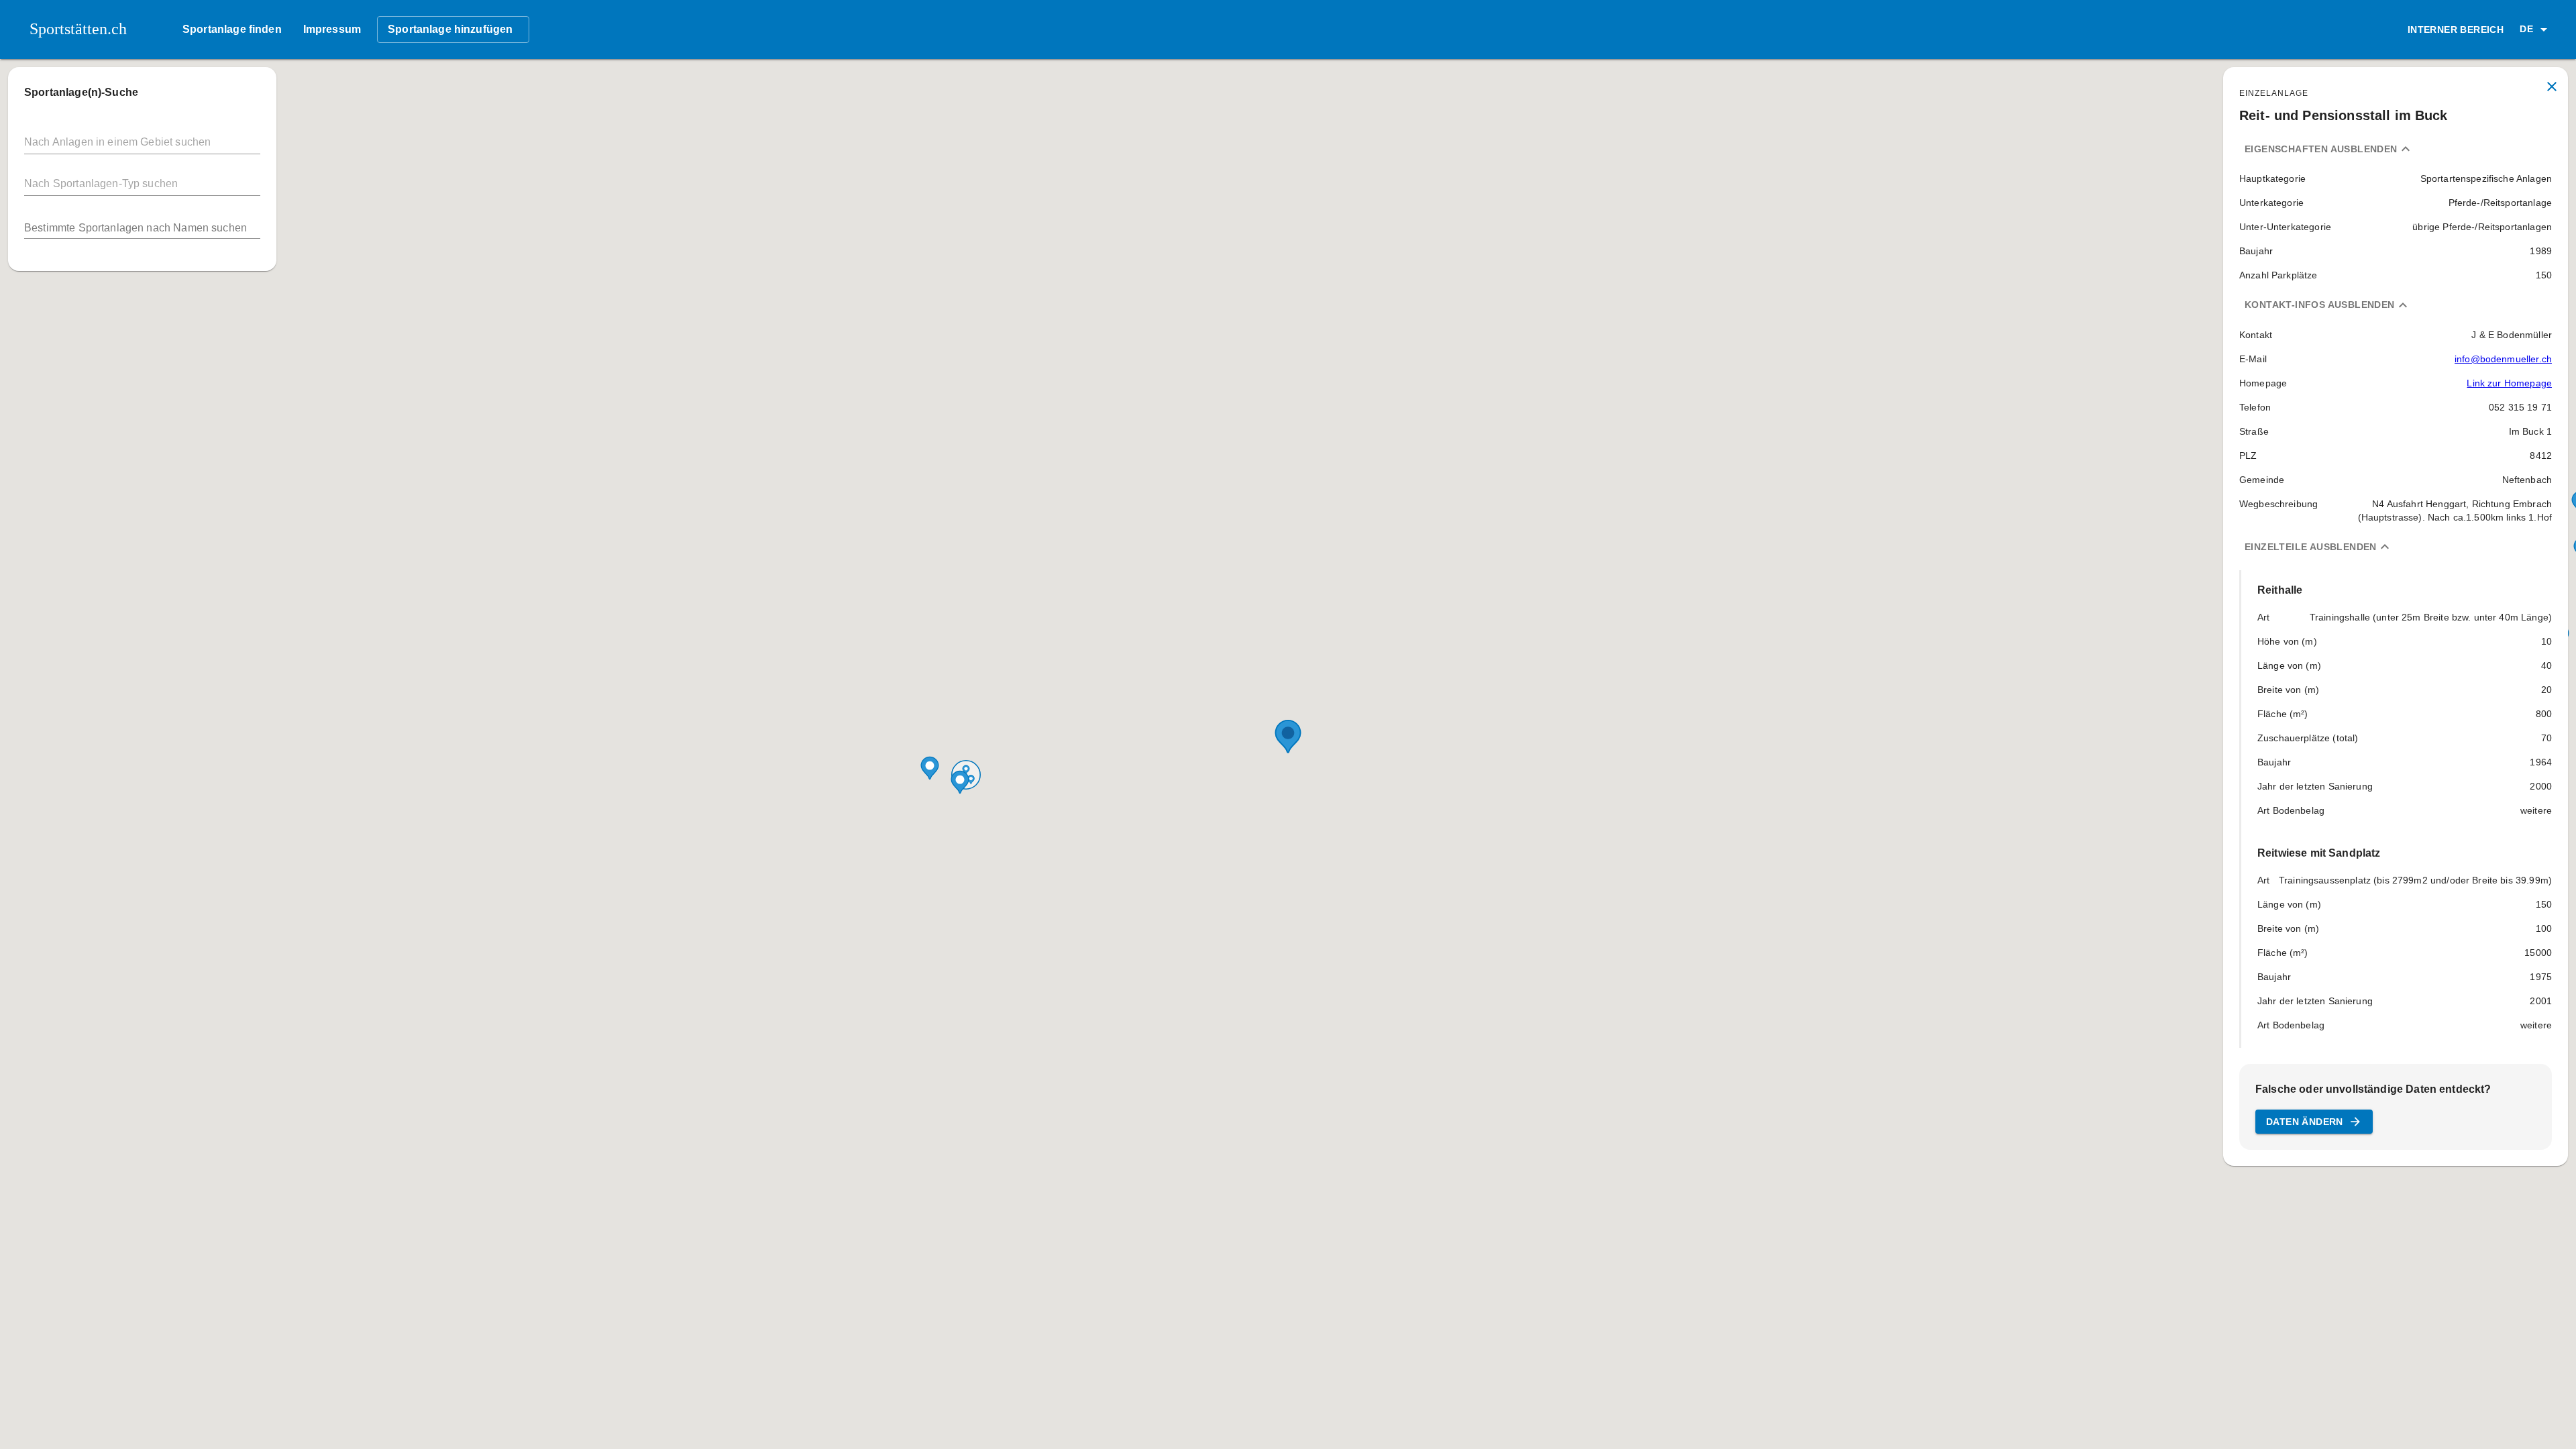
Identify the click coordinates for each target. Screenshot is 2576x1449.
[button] (2536, 30)
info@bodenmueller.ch (2503, 359)
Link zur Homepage (2509, 383)
